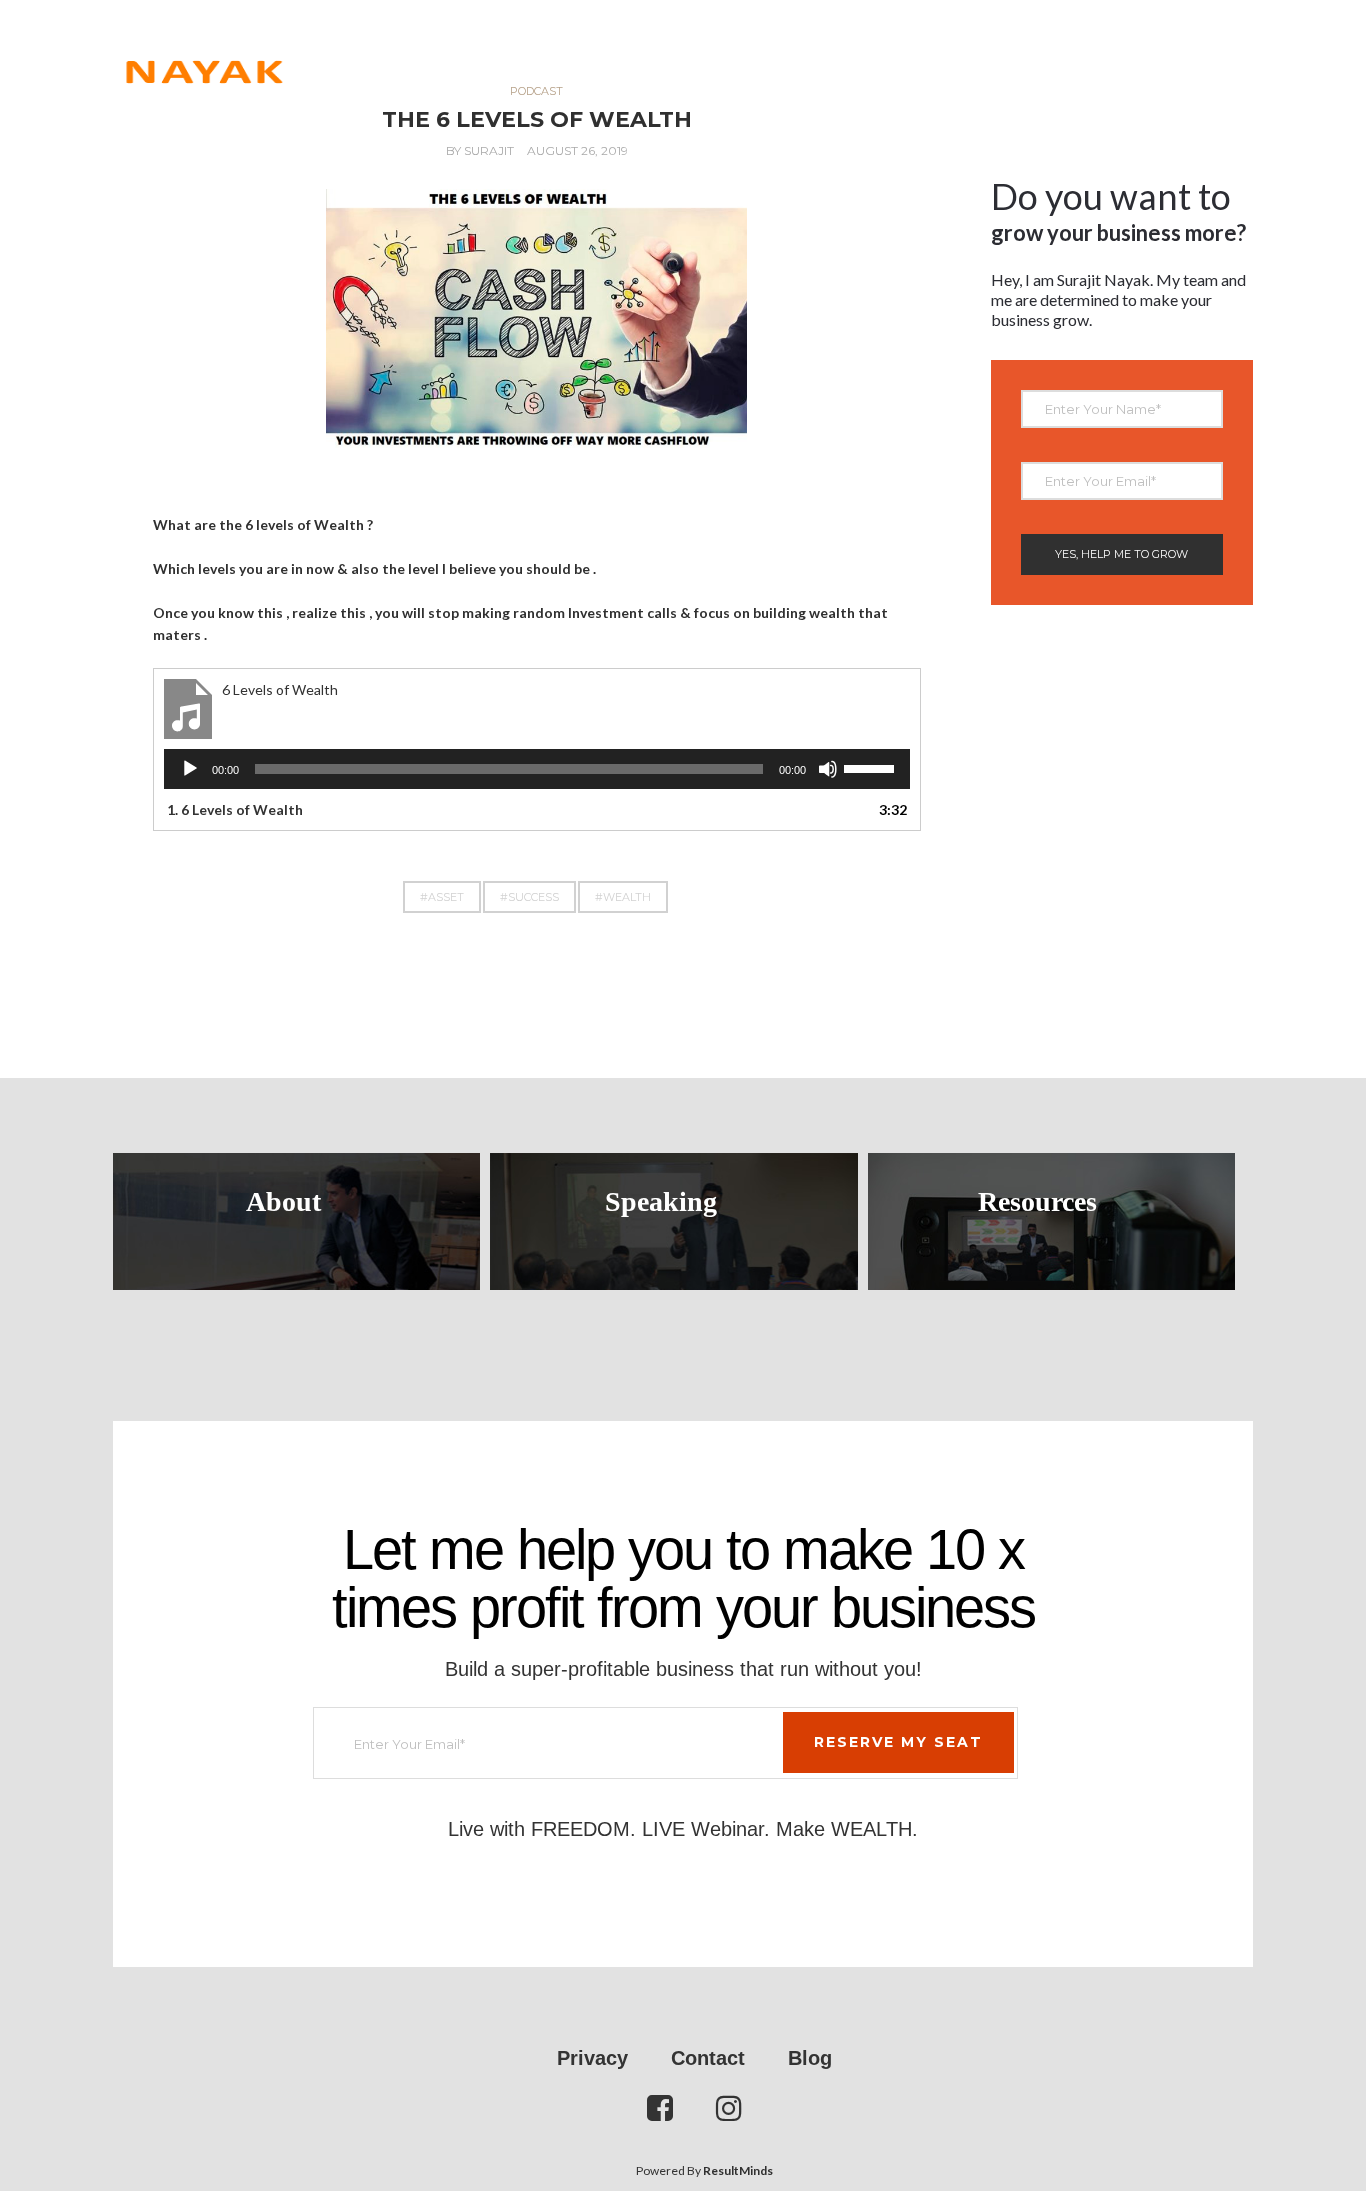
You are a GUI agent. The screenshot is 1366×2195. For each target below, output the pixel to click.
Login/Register (1180, 49)
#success (529, 897)
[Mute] (828, 769)
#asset (442, 897)
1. (235, 809)
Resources (940, 49)
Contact (1052, 49)
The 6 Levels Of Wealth (537, 119)
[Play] (190, 769)
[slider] (872, 767)
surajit (489, 150)
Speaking (661, 1201)
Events (706, 49)
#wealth (623, 897)
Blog (810, 2058)
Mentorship (816, 49)
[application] (537, 769)
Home (521, 49)
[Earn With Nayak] (203, 50)
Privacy (592, 2058)
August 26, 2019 (577, 150)
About (283, 1201)
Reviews (611, 49)
